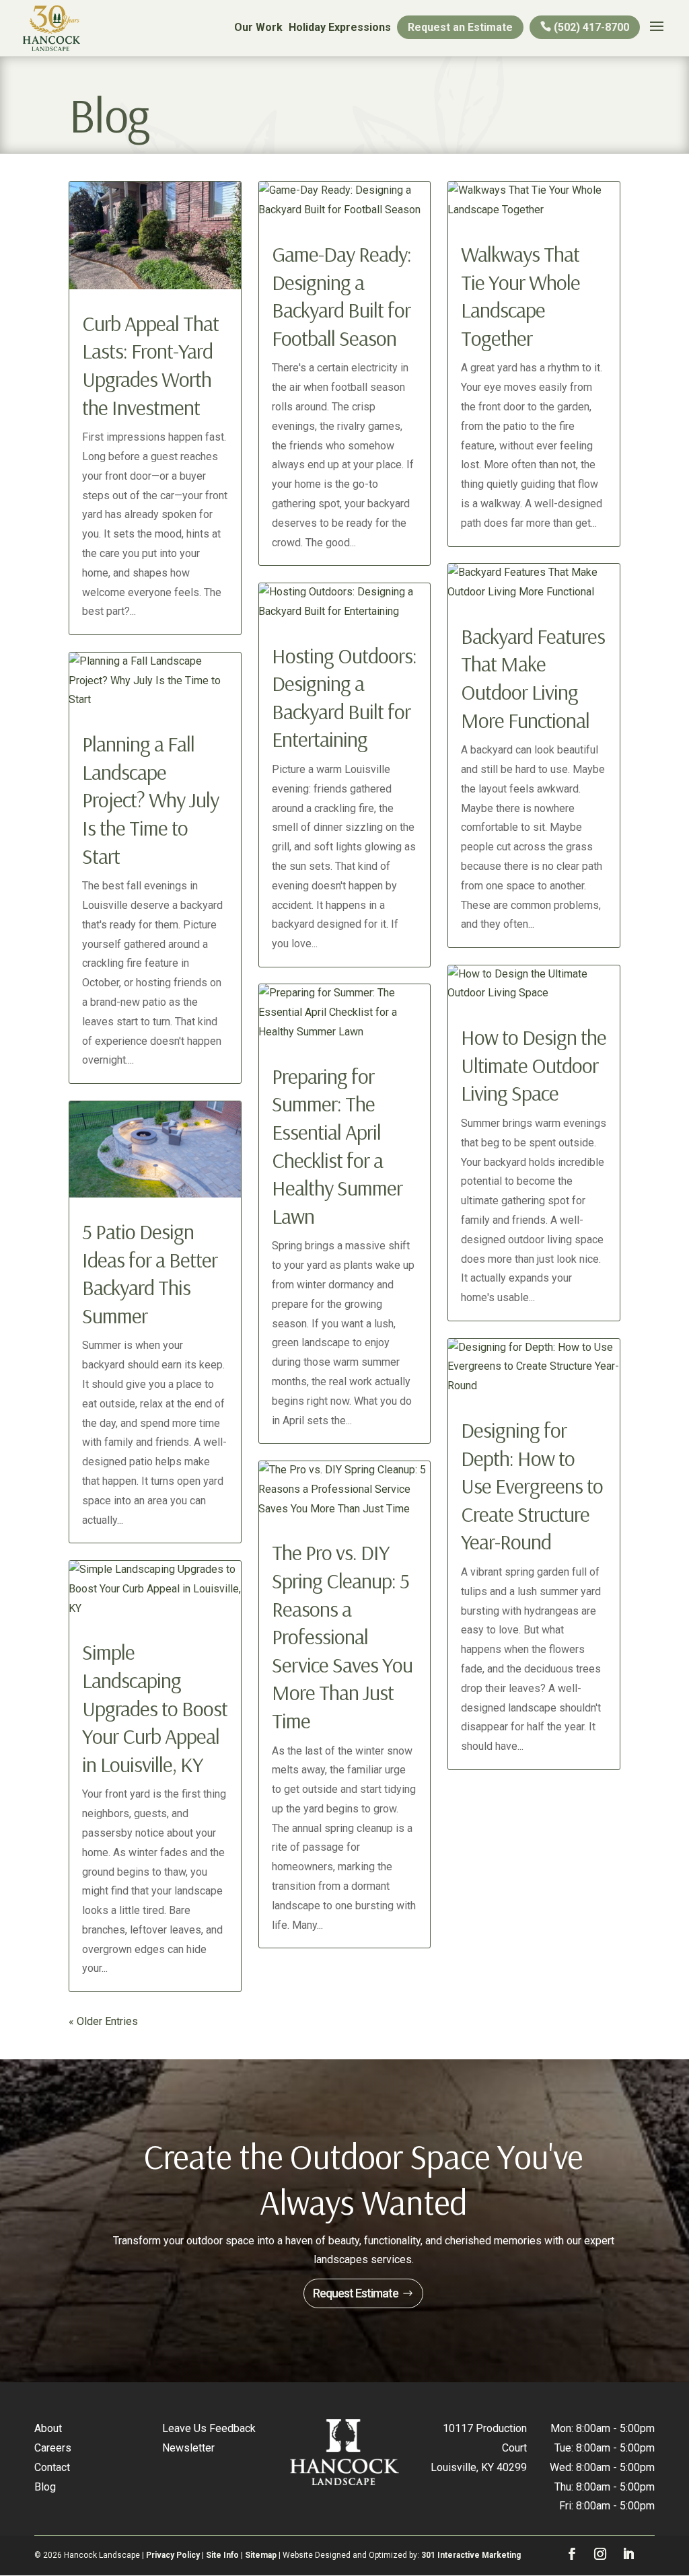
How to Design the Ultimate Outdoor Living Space (534, 1065)
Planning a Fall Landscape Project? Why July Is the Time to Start (150, 799)
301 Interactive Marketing (471, 2555)
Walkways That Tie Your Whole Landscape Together (520, 296)
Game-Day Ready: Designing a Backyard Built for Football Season (341, 296)
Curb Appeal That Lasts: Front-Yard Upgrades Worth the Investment (150, 365)
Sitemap (261, 2555)
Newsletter (188, 2448)
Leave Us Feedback (209, 2428)
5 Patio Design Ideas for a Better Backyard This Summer (150, 1273)
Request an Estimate (460, 27)
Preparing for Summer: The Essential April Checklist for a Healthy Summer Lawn (337, 1146)
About (48, 2428)
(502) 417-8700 (590, 27)
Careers (53, 2448)
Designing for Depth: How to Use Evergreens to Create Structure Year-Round (532, 1485)
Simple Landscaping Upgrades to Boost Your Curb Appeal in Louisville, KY (155, 1707)
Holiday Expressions (340, 27)
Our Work (258, 27)
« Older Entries (103, 2021)
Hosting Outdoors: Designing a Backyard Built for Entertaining (344, 697)
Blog (45, 2487)
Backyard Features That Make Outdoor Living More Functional (533, 678)
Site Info (222, 2555)
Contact (52, 2467)
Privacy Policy (173, 2555)
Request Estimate (356, 2293)
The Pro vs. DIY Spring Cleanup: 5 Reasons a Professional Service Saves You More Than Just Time (342, 1636)
